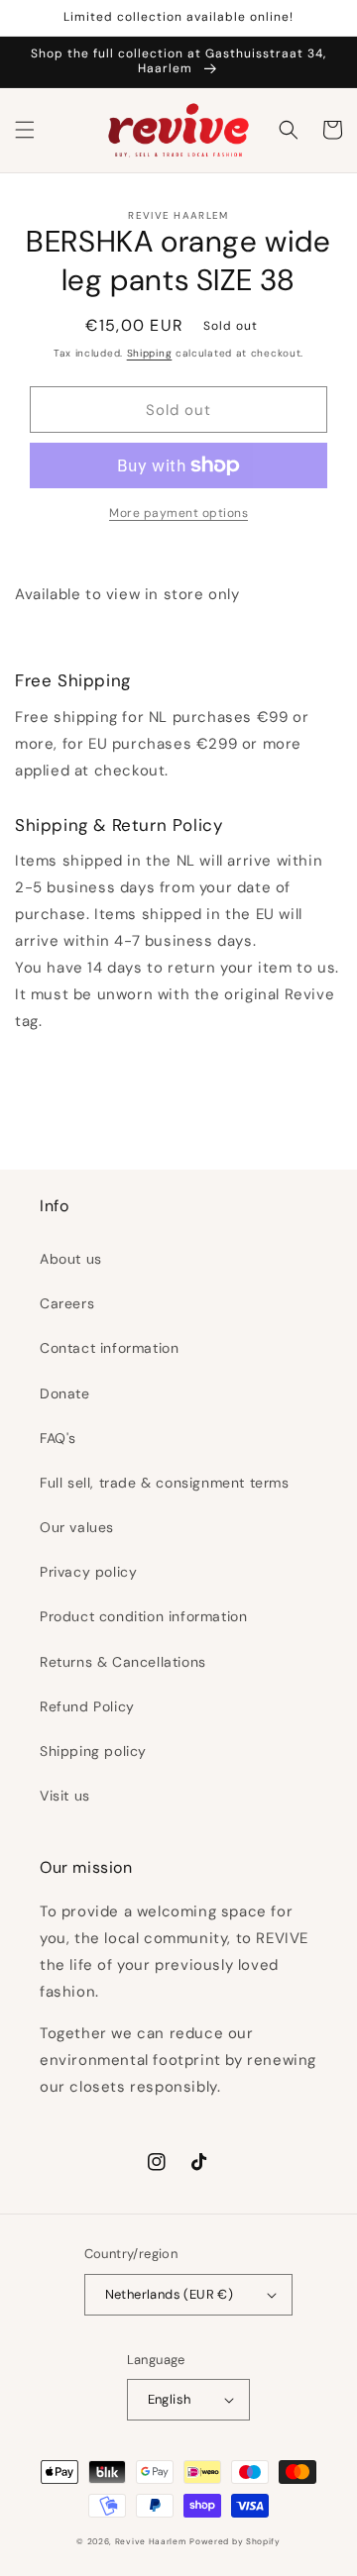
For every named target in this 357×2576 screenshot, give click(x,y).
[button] (25, 130)
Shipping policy (93, 1751)
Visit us (65, 1796)
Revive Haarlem (151, 2542)
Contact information (109, 1348)
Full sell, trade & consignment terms (165, 1483)
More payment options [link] (178, 513)
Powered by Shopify (235, 2542)
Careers (67, 1303)
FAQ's (58, 1438)
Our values (77, 1527)
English (170, 2399)
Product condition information (143, 1616)
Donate (65, 1393)
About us (71, 1259)
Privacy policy (88, 1572)
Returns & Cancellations (123, 1662)
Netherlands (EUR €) (170, 2294)
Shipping (150, 353)
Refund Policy (87, 1706)
